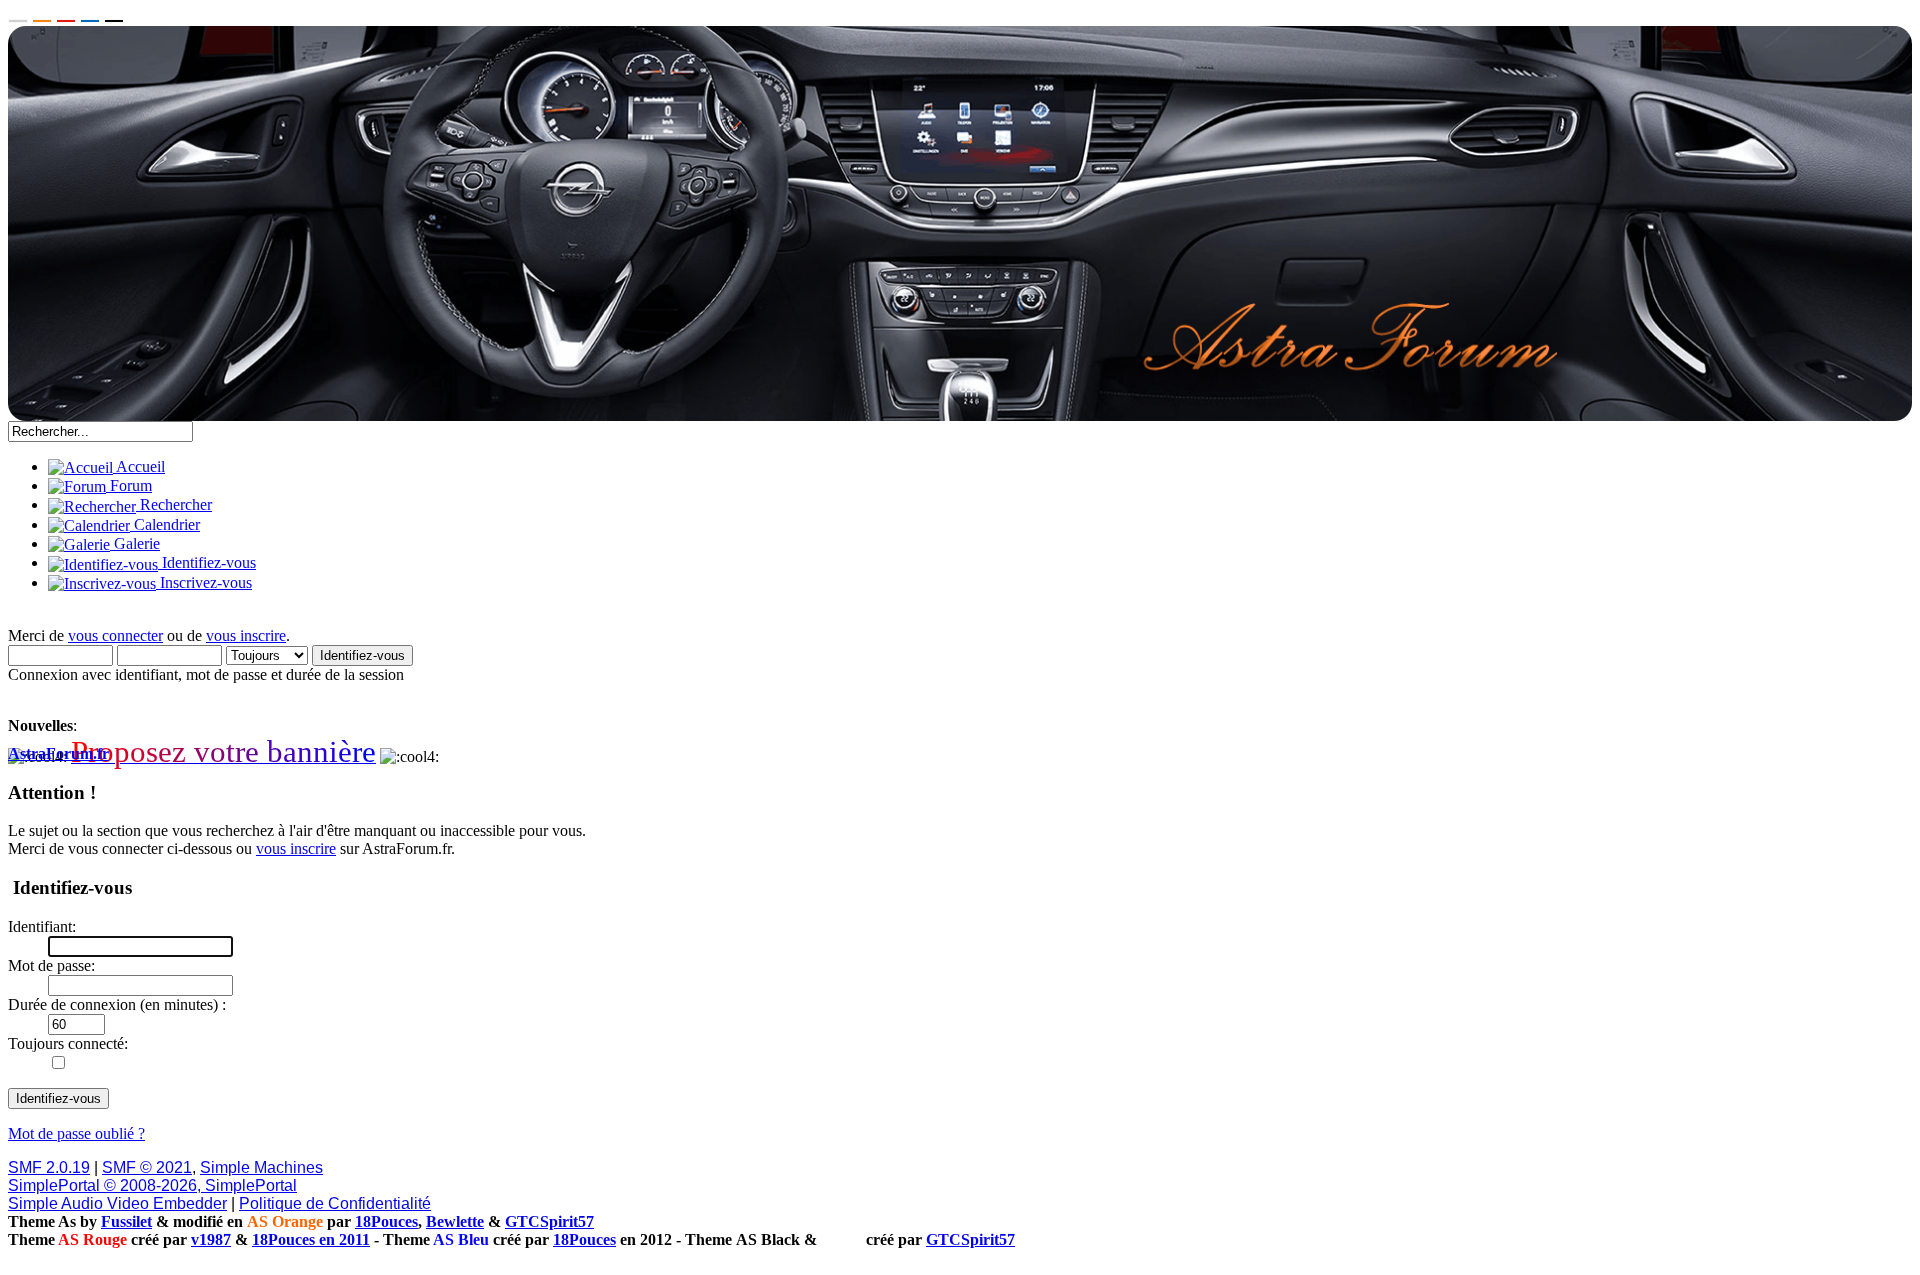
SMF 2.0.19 (49, 1167)
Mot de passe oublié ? (76, 1133)
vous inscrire (246, 635)
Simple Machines (261, 1167)
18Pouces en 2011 (311, 1239)
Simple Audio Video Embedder (117, 1203)
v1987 (211, 1239)
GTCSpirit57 (549, 1221)
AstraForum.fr (58, 753)
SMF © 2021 (147, 1167)
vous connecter (115, 635)
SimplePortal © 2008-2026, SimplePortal (152, 1185)
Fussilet (126, 1221)
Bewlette (455, 1221)
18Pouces (386, 1221)
